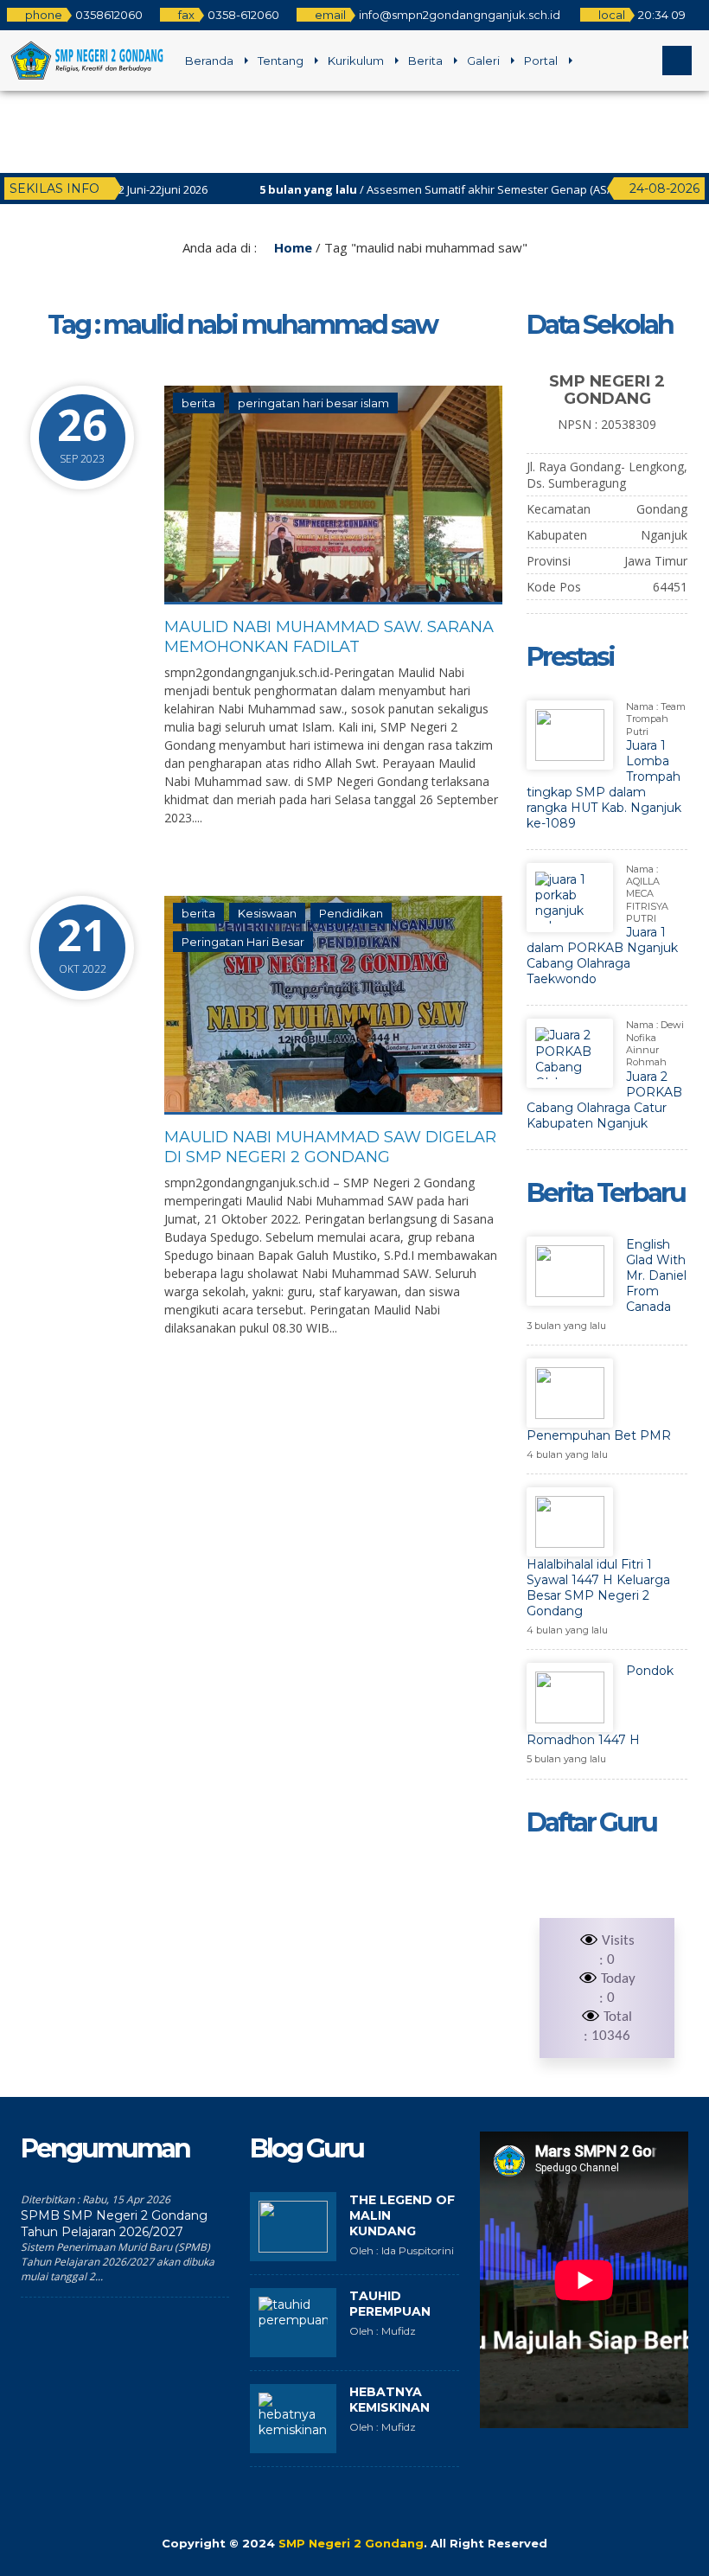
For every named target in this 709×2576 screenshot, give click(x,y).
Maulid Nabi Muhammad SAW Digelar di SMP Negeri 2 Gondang (330, 1147)
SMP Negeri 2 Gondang (351, 2543)
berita (198, 403)
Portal (541, 61)
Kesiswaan (267, 913)
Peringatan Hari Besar (243, 942)
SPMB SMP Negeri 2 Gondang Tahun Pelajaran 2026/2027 (114, 2224)
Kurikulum (356, 61)
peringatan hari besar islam (313, 403)
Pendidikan (351, 913)
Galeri (483, 61)
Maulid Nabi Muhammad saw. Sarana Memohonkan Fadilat (329, 637)
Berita (425, 61)
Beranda (209, 61)
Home (291, 247)
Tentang (281, 61)
